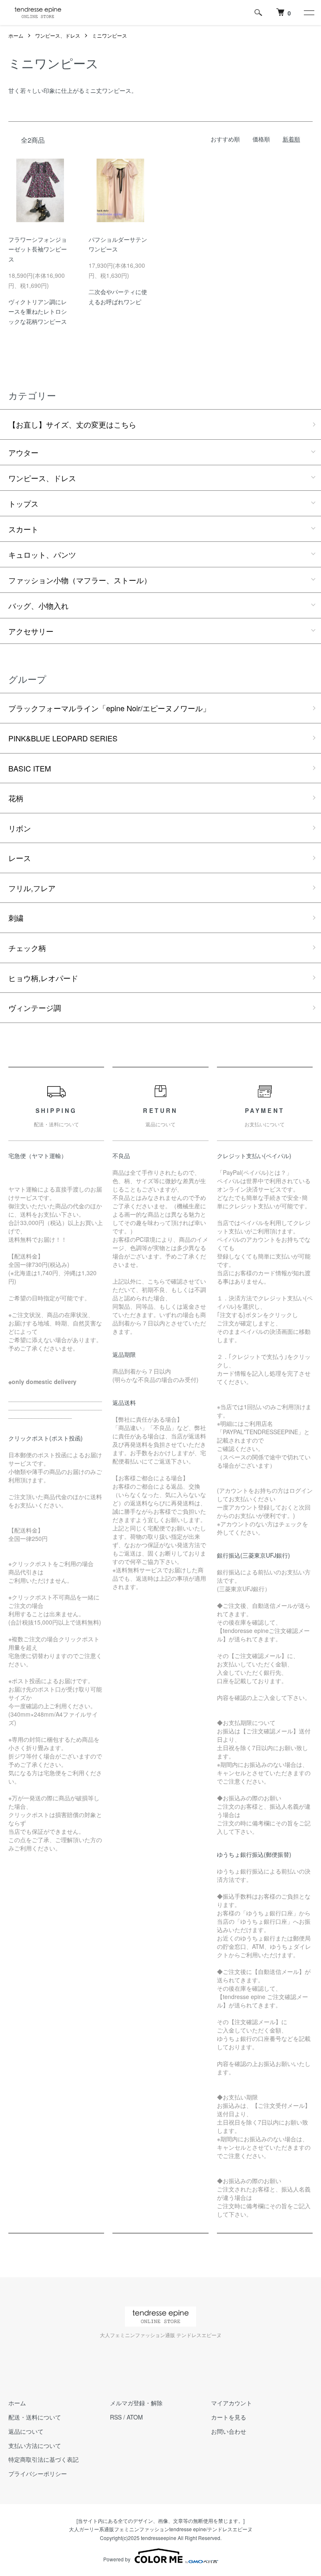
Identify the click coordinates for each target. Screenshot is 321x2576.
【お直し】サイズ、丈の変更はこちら (72, 424)
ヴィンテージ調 (35, 1007)
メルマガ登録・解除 (136, 2403)
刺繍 (16, 918)
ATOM (135, 2417)
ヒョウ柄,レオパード (43, 978)
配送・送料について (35, 2417)
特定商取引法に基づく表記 (43, 2459)
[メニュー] (308, 13)
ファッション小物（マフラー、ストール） (80, 580)
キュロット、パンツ (42, 554)
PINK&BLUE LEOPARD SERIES (63, 738)
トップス (23, 503)
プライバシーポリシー (38, 2473)
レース (20, 858)
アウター (23, 452)
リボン (20, 828)
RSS (116, 2417)
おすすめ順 (225, 139)
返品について (26, 2431)
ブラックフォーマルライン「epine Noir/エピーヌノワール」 (109, 708)
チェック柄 (27, 948)
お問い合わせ (229, 2431)
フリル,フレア (32, 888)
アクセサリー (31, 631)
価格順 (261, 139)
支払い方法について (35, 2445)
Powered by (117, 2559)
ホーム (16, 35)
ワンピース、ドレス (58, 35)
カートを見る (229, 2417)
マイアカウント (232, 2403)
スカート (23, 529)
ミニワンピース (110, 35)
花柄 (16, 798)
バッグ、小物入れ (38, 605)
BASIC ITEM (30, 768)
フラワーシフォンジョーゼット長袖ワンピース (38, 249)
